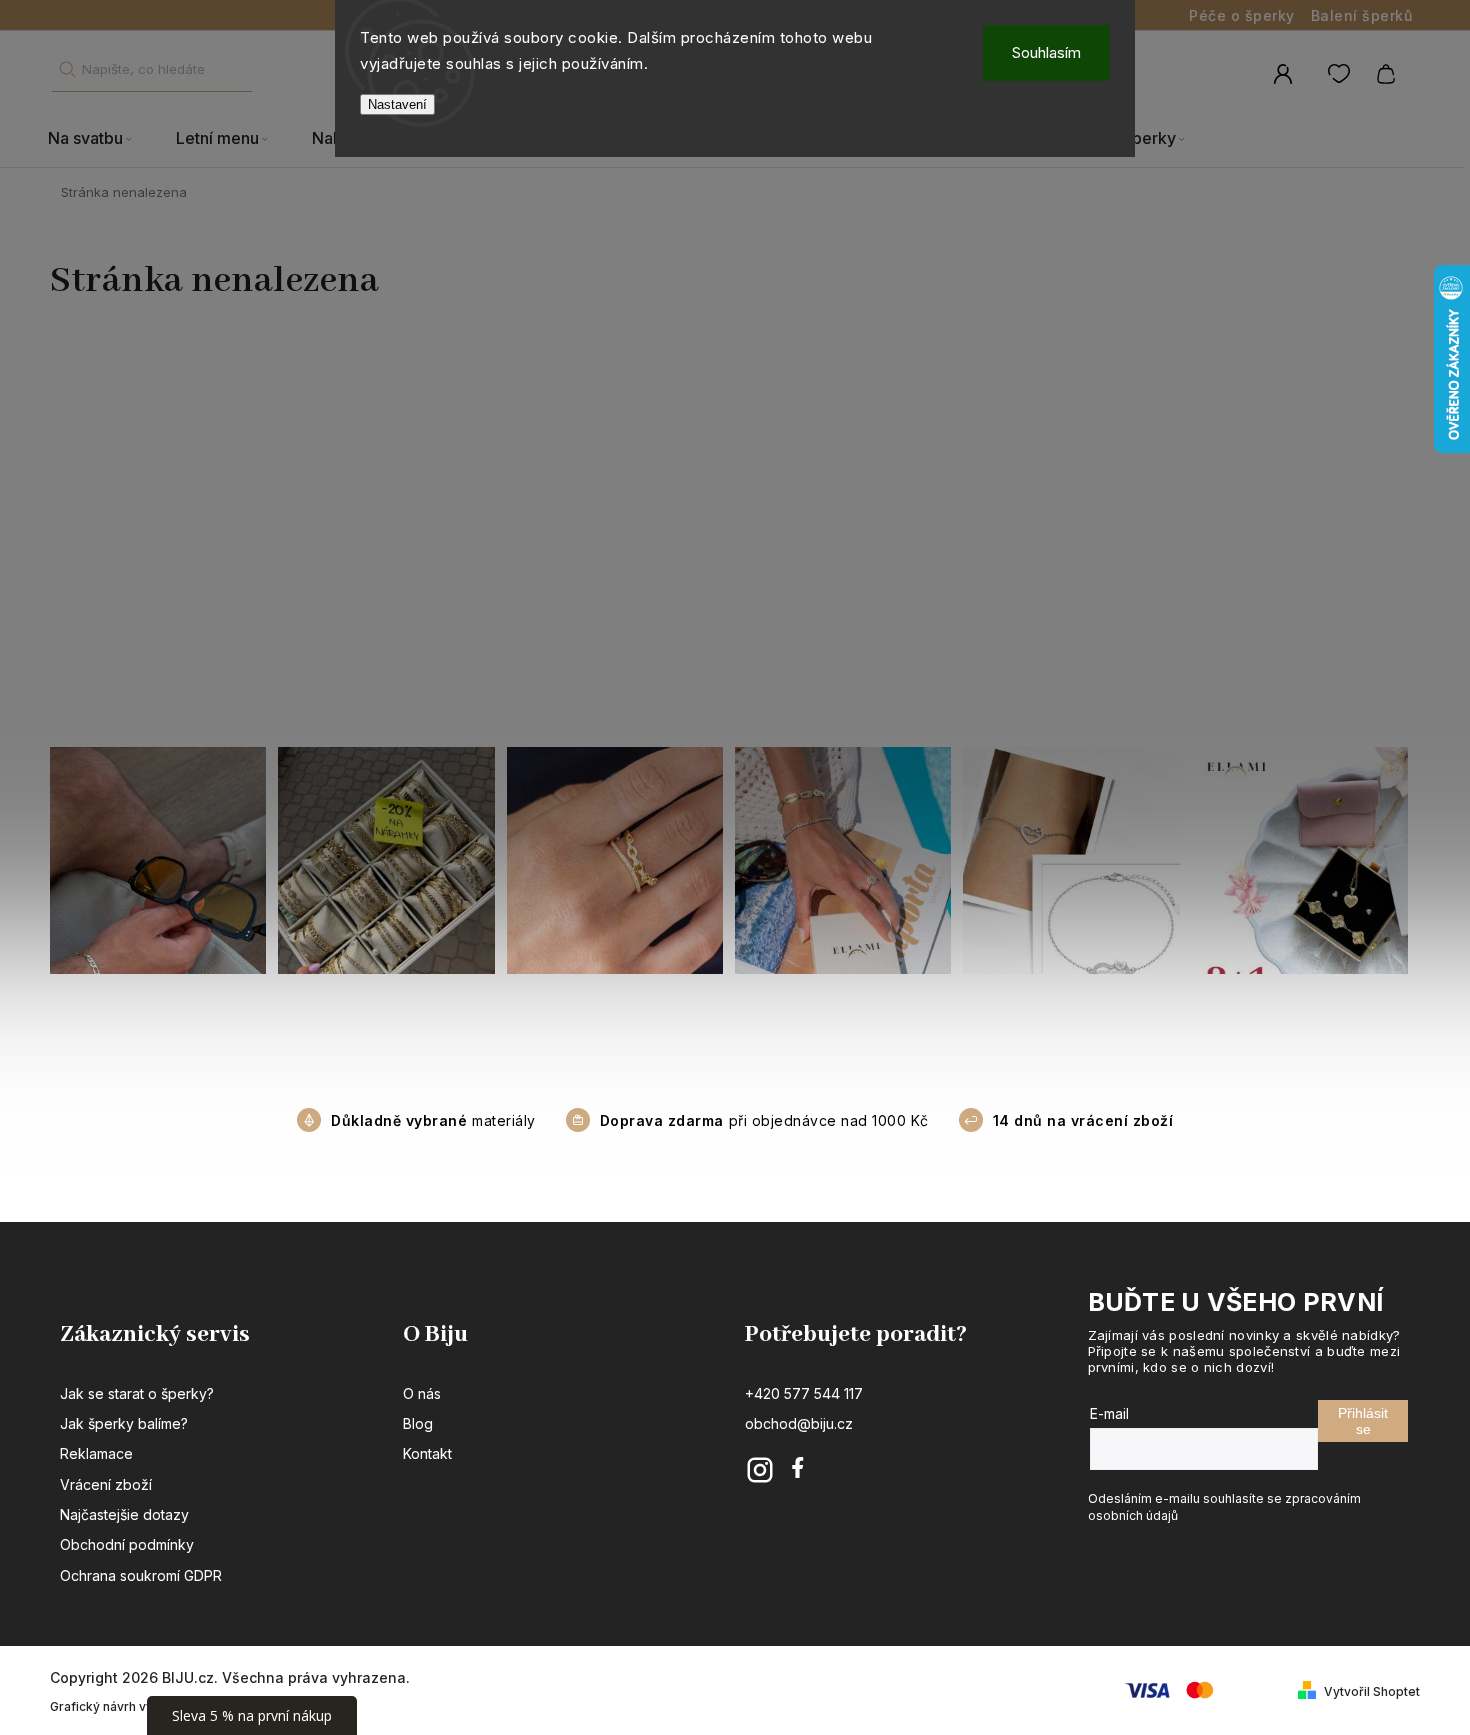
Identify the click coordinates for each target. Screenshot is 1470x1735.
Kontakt (427, 1453)
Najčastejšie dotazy (124, 1514)
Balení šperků (1362, 15)
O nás (422, 1393)
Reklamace (96, 1453)
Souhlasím (1046, 52)
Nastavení (397, 104)
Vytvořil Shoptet (1372, 1691)
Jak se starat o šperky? (137, 1393)
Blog (418, 1423)
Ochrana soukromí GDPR (141, 1575)
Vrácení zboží (106, 1484)
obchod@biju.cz (799, 1423)
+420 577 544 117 (804, 1393)
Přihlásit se (1363, 1421)
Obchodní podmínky (127, 1544)
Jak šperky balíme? (124, 1423)
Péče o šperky (1242, 15)
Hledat (67, 69)
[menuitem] (101, 139)
